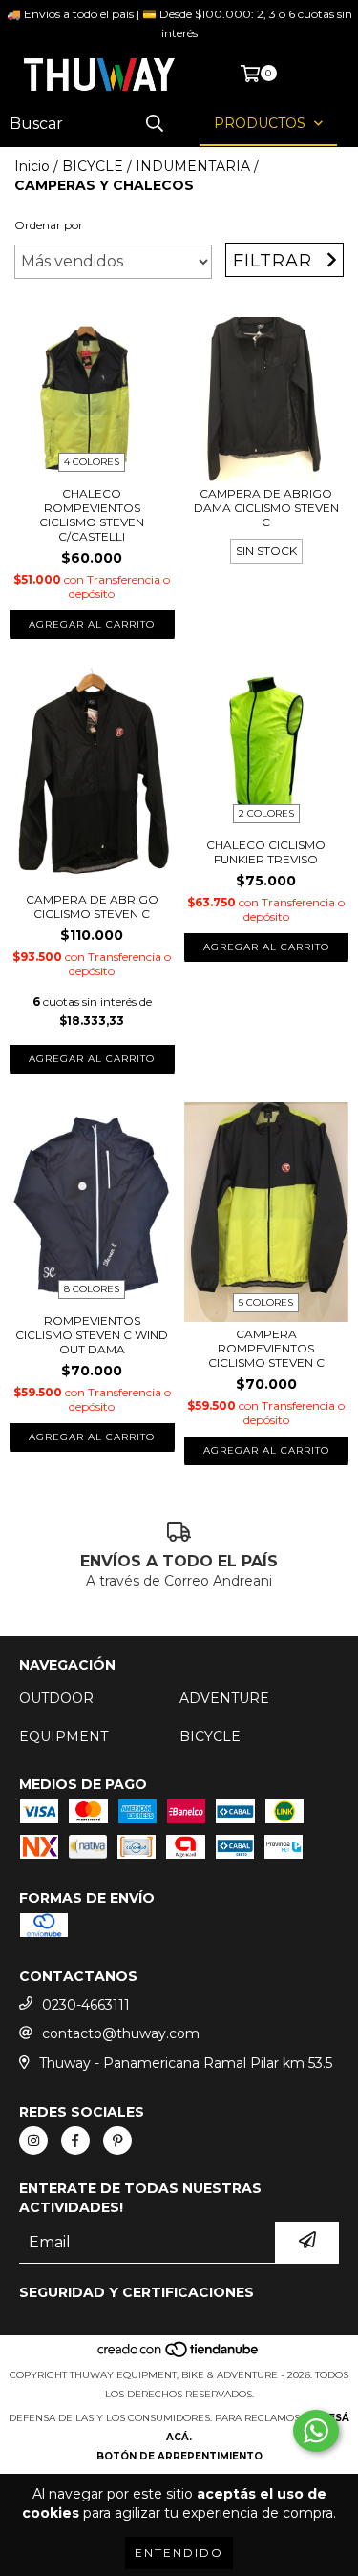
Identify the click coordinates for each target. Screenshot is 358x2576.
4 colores (92, 462)
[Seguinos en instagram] (33, 2140)
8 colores (92, 1289)
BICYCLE (93, 166)
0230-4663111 (86, 2005)
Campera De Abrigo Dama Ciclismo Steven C (266, 508)
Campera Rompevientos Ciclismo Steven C (266, 1348)
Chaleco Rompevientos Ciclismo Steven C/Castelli (92, 515)
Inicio (32, 166)
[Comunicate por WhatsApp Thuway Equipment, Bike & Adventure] (316, 2431)
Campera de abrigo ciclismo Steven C (92, 906)
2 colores (266, 813)
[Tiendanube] (179, 2356)
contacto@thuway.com (121, 2033)
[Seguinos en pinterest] (117, 2140)
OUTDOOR (56, 1698)
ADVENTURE (224, 1698)
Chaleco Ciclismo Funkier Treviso (266, 852)
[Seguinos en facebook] (75, 2140)
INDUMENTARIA (193, 166)
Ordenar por (49, 225)
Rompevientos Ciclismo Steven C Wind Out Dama (92, 1335)
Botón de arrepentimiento (179, 2456)
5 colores (266, 1302)
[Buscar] (155, 124)
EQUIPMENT (63, 1736)
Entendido (179, 2553)
